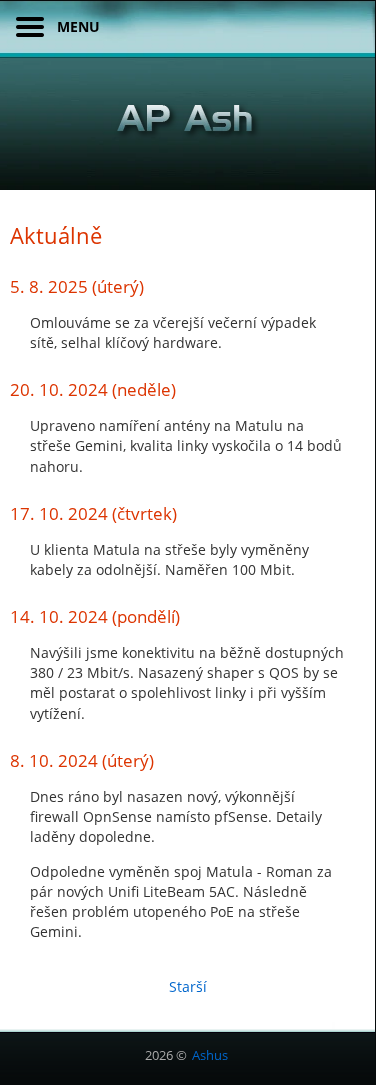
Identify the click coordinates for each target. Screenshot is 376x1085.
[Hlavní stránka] (187, 127)
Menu (78, 26)
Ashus (210, 1055)
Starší (188, 986)
